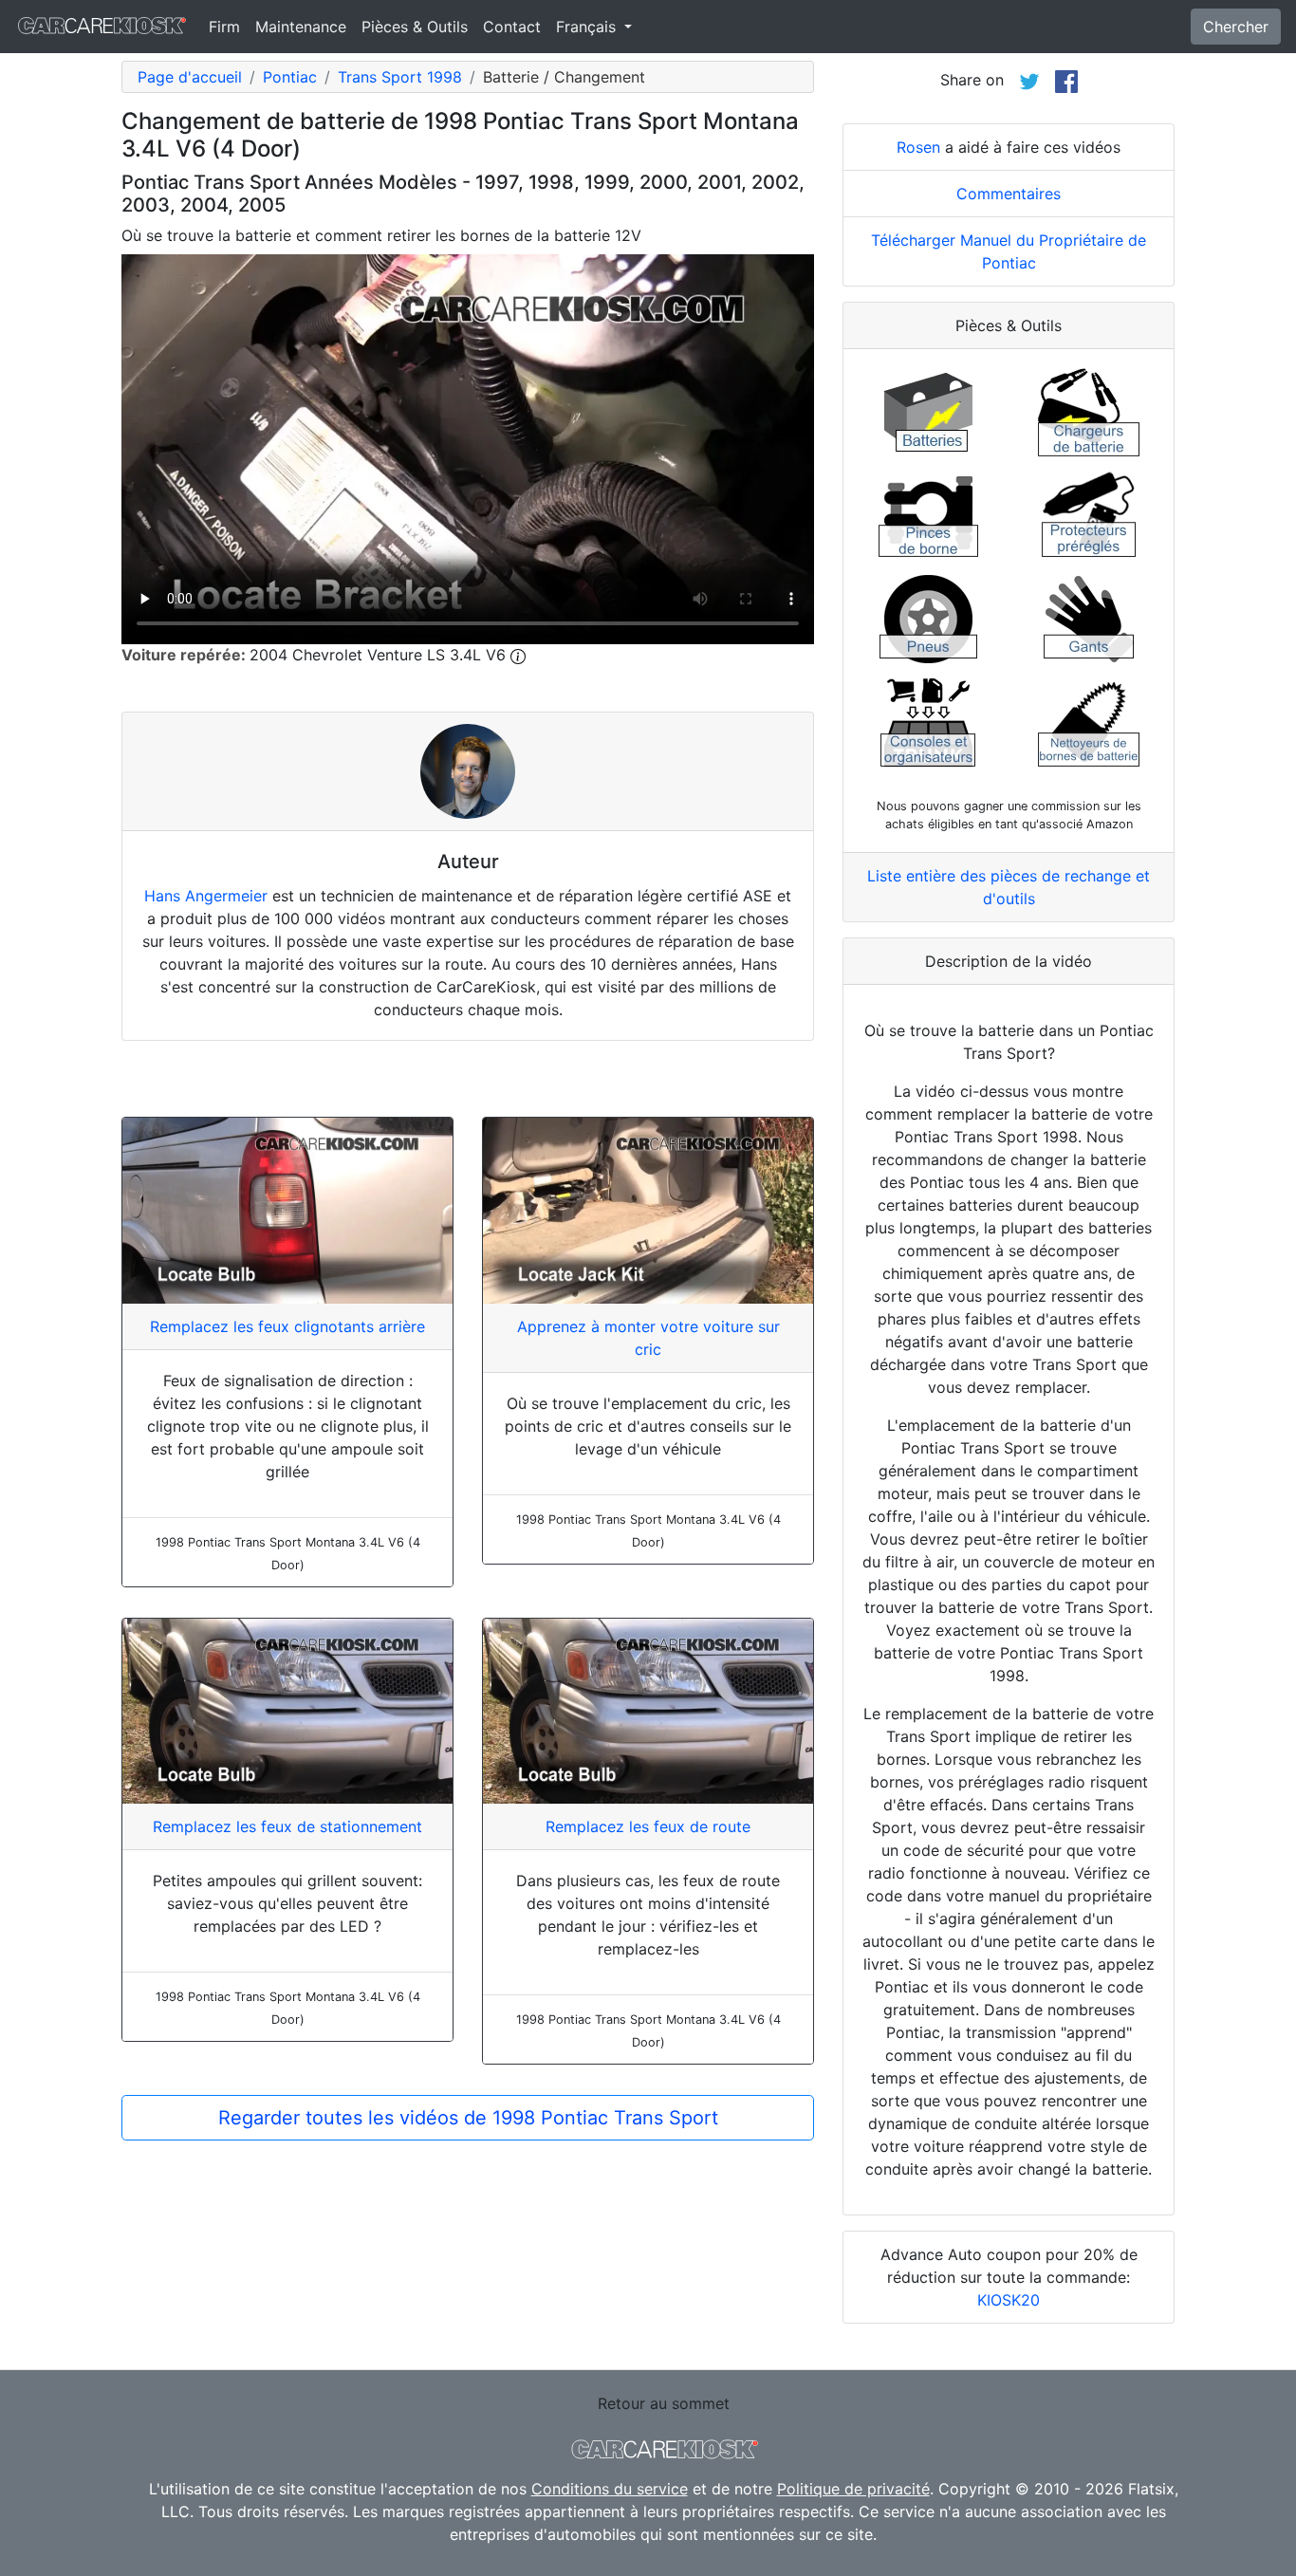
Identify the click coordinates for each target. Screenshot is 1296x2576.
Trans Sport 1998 (400, 77)
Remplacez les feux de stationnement (287, 1826)
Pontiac (290, 77)
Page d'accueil (190, 77)
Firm (224, 27)
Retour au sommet (664, 2403)
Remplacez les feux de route (648, 1826)
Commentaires (1009, 194)
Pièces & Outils (415, 27)
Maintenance (301, 27)
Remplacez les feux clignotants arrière (287, 1326)
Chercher (1236, 27)
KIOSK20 (1009, 2300)
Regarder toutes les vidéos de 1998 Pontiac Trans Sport (468, 2118)
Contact (512, 27)
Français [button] (588, 27)
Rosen (918, 147)
